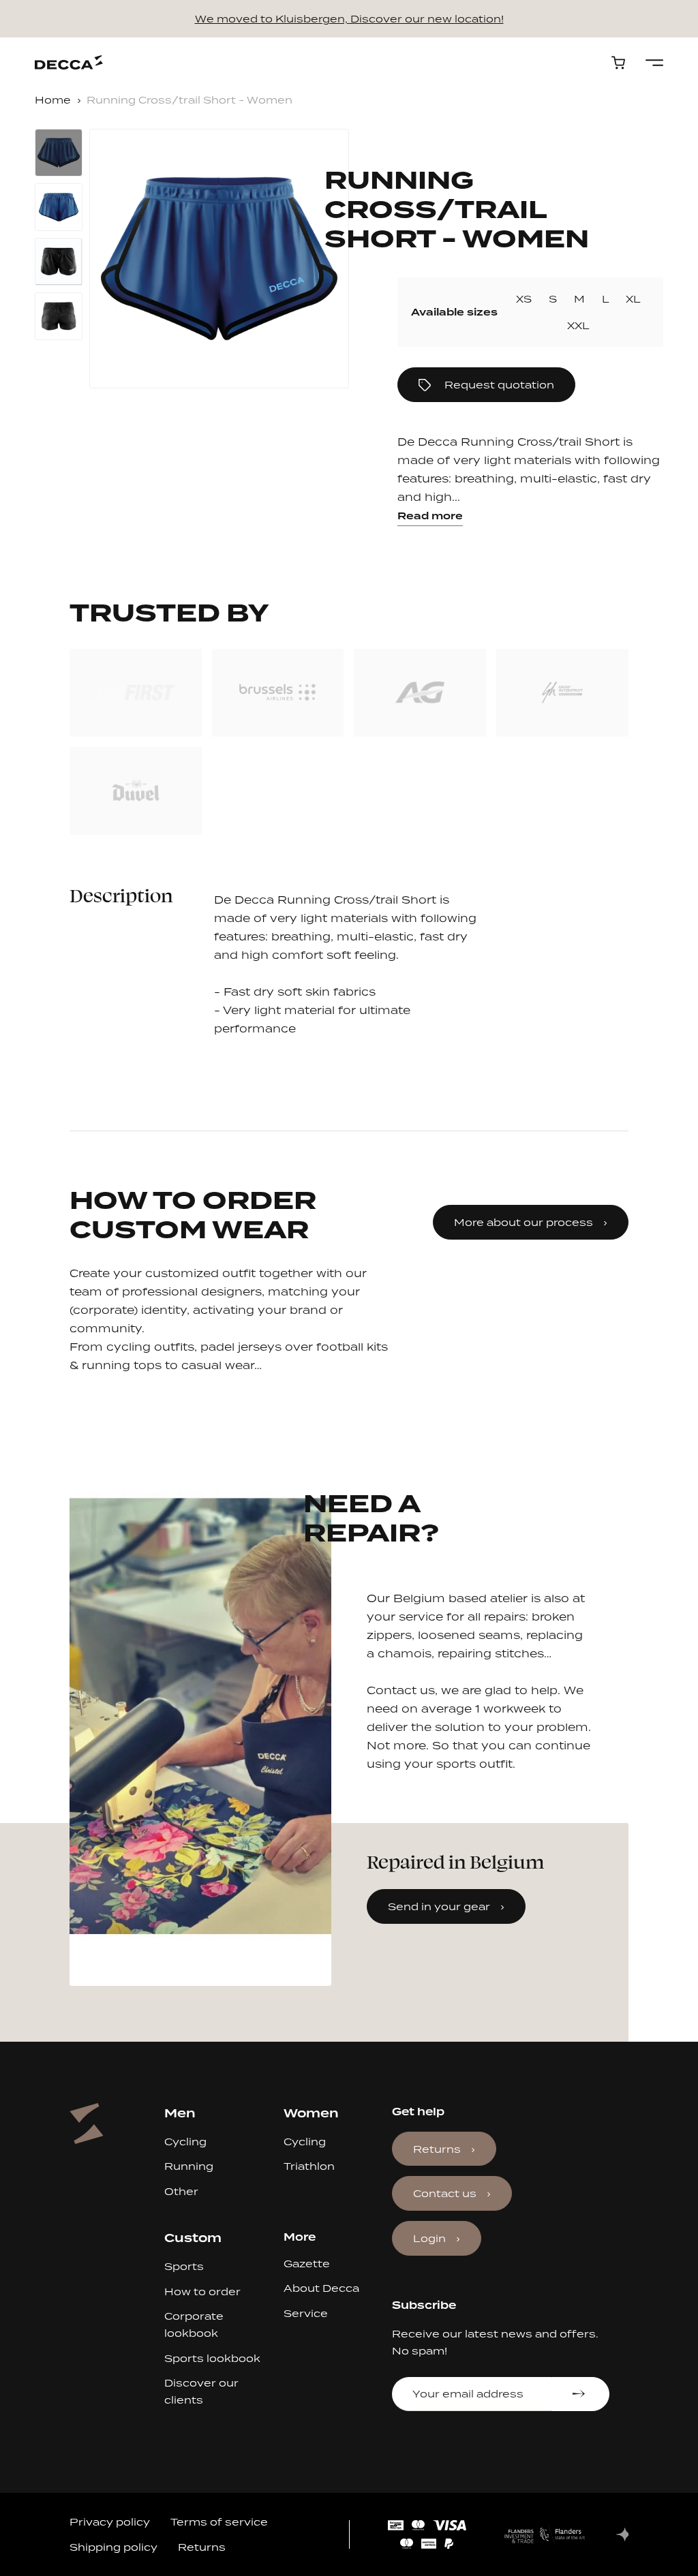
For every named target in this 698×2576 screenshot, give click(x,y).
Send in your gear (439, 1906)
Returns (437, 2149)
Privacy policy (110, 2522)
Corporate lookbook (194, 2325)
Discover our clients (201, 2391)
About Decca (321, 2288)
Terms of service (219, 2522)
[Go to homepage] (69, 62)
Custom (193, 2238)
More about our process (523, 1222)
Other (181, 2191)
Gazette (307, 2264)
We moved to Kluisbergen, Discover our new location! (349, 19)
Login (429, 2238)
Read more (430, 516)
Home (53, 100)
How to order (202, 2291)
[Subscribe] (580, 2394)
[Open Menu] (654, 63)
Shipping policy (113, 2547)
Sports (184, 2266)
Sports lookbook (212, 2358)
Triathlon (309, 2166)
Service (306, 2313)
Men (180, 2113)
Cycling (185, 2142)
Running (189, 2166)
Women (311, 2113)
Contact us (445, 2193)
